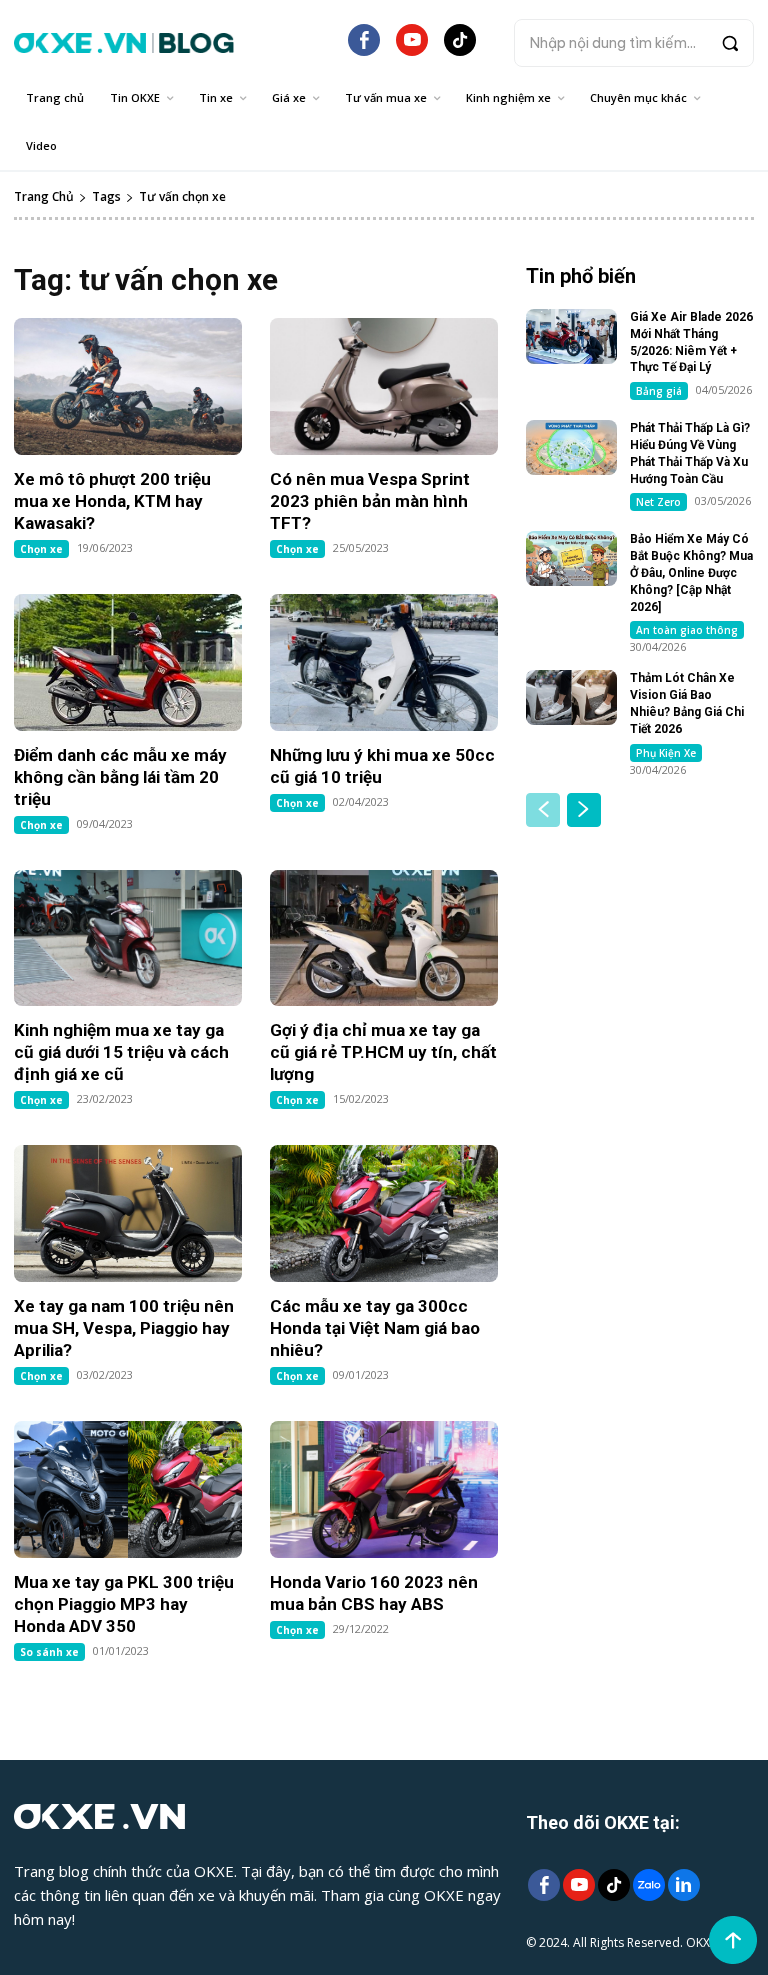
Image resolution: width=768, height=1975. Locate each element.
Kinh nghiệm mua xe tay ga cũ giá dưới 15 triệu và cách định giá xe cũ (121, 1052)
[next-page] (584, 810)
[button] (634, 43)
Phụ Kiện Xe (666, 753)
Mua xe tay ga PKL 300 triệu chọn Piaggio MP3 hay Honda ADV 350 (124, 1604)
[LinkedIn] (683, 1886)
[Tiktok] (613, 1886)
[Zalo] (648, 1886)
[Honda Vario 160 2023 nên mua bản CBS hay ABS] (384, 1489)
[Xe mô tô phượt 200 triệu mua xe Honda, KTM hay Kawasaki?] (128, 386)
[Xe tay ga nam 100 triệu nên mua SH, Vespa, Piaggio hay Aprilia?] (128, 1213)
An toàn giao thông (687, 630)
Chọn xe (41, 549)
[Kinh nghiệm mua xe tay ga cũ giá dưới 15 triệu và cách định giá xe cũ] (128, 938)
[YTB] (412, 48)
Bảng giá (659, 391)
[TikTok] (460, 48)
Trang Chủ (44, 196)
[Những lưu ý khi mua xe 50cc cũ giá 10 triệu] (384, 662)
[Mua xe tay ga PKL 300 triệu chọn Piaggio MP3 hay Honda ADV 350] (128, 1489)
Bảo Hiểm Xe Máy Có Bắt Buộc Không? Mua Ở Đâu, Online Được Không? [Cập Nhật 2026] (691, 572)
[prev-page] (543, 810)
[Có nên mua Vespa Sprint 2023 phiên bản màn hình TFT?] (384, 386)
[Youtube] (578, 1886)
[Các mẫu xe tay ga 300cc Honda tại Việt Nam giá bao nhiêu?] (384, 1213)
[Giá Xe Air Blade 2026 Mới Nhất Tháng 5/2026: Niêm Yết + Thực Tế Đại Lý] (571, 336)
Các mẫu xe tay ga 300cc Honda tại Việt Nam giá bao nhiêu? (375, 1328)
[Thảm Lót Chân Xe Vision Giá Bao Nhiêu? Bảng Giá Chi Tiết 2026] (571, 697)
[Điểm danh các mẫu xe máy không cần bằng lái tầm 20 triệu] (128, 662)
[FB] (364, 48)
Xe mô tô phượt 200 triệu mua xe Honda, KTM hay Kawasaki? (112, 501)
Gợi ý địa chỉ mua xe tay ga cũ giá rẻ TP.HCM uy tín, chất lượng (383, 1052)
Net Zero (658, 502)
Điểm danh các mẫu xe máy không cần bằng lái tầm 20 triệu (120, 777)
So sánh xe (49, 1652)
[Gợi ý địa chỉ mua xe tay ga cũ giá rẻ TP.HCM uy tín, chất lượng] (384, 938)
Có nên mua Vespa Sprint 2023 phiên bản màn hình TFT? (370, 501)
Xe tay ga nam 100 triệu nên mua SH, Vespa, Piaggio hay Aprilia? (124, 1328)
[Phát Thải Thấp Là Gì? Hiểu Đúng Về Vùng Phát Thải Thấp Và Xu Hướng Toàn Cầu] (571, 447)
